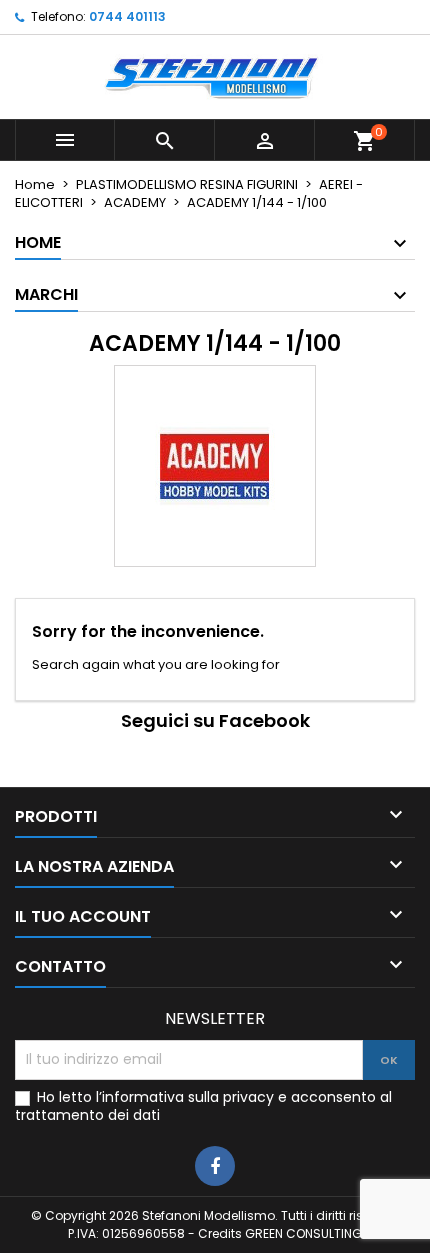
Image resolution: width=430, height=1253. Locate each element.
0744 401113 (127, 16)
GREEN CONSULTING (303, 1233)
